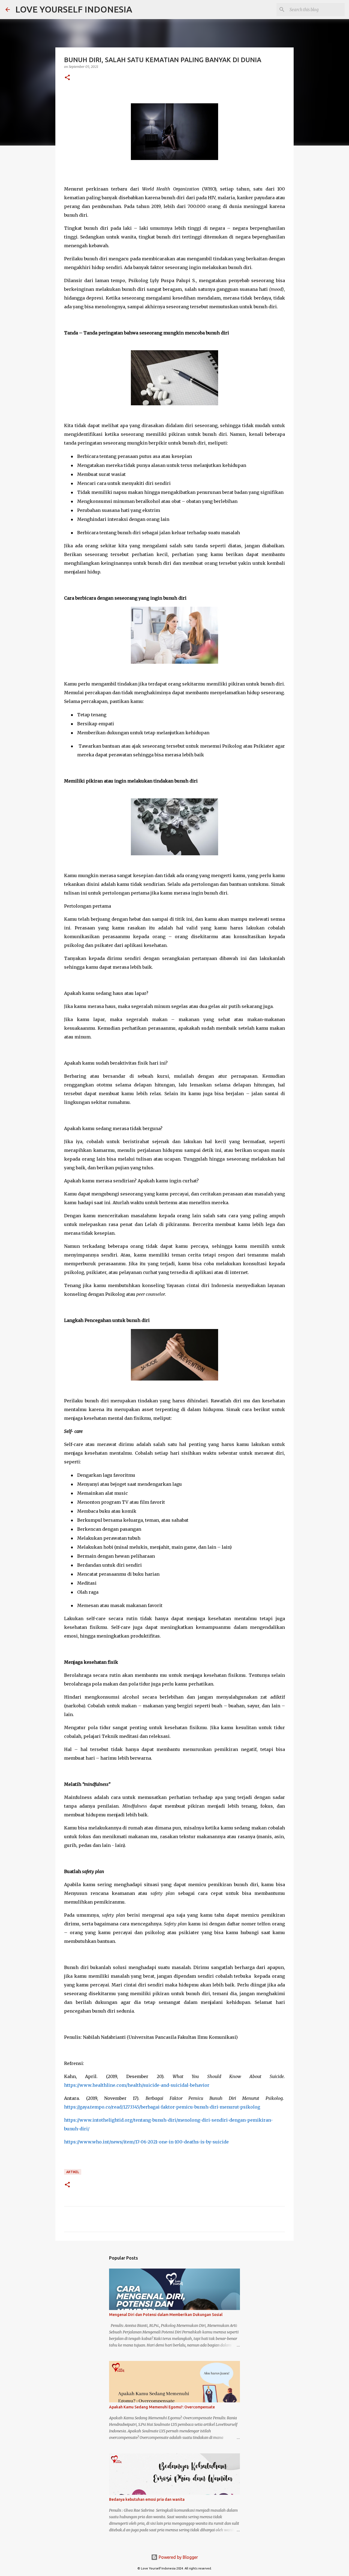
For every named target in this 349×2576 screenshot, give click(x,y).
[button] (67, 78)
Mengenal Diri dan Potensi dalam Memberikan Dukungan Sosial (166, 2315)
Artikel (73, 2172)
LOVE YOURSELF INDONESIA (74, 9)
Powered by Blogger (178, 2557)
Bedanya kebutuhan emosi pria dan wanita (147, 2499)
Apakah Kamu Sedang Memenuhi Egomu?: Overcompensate (162, 2407)
